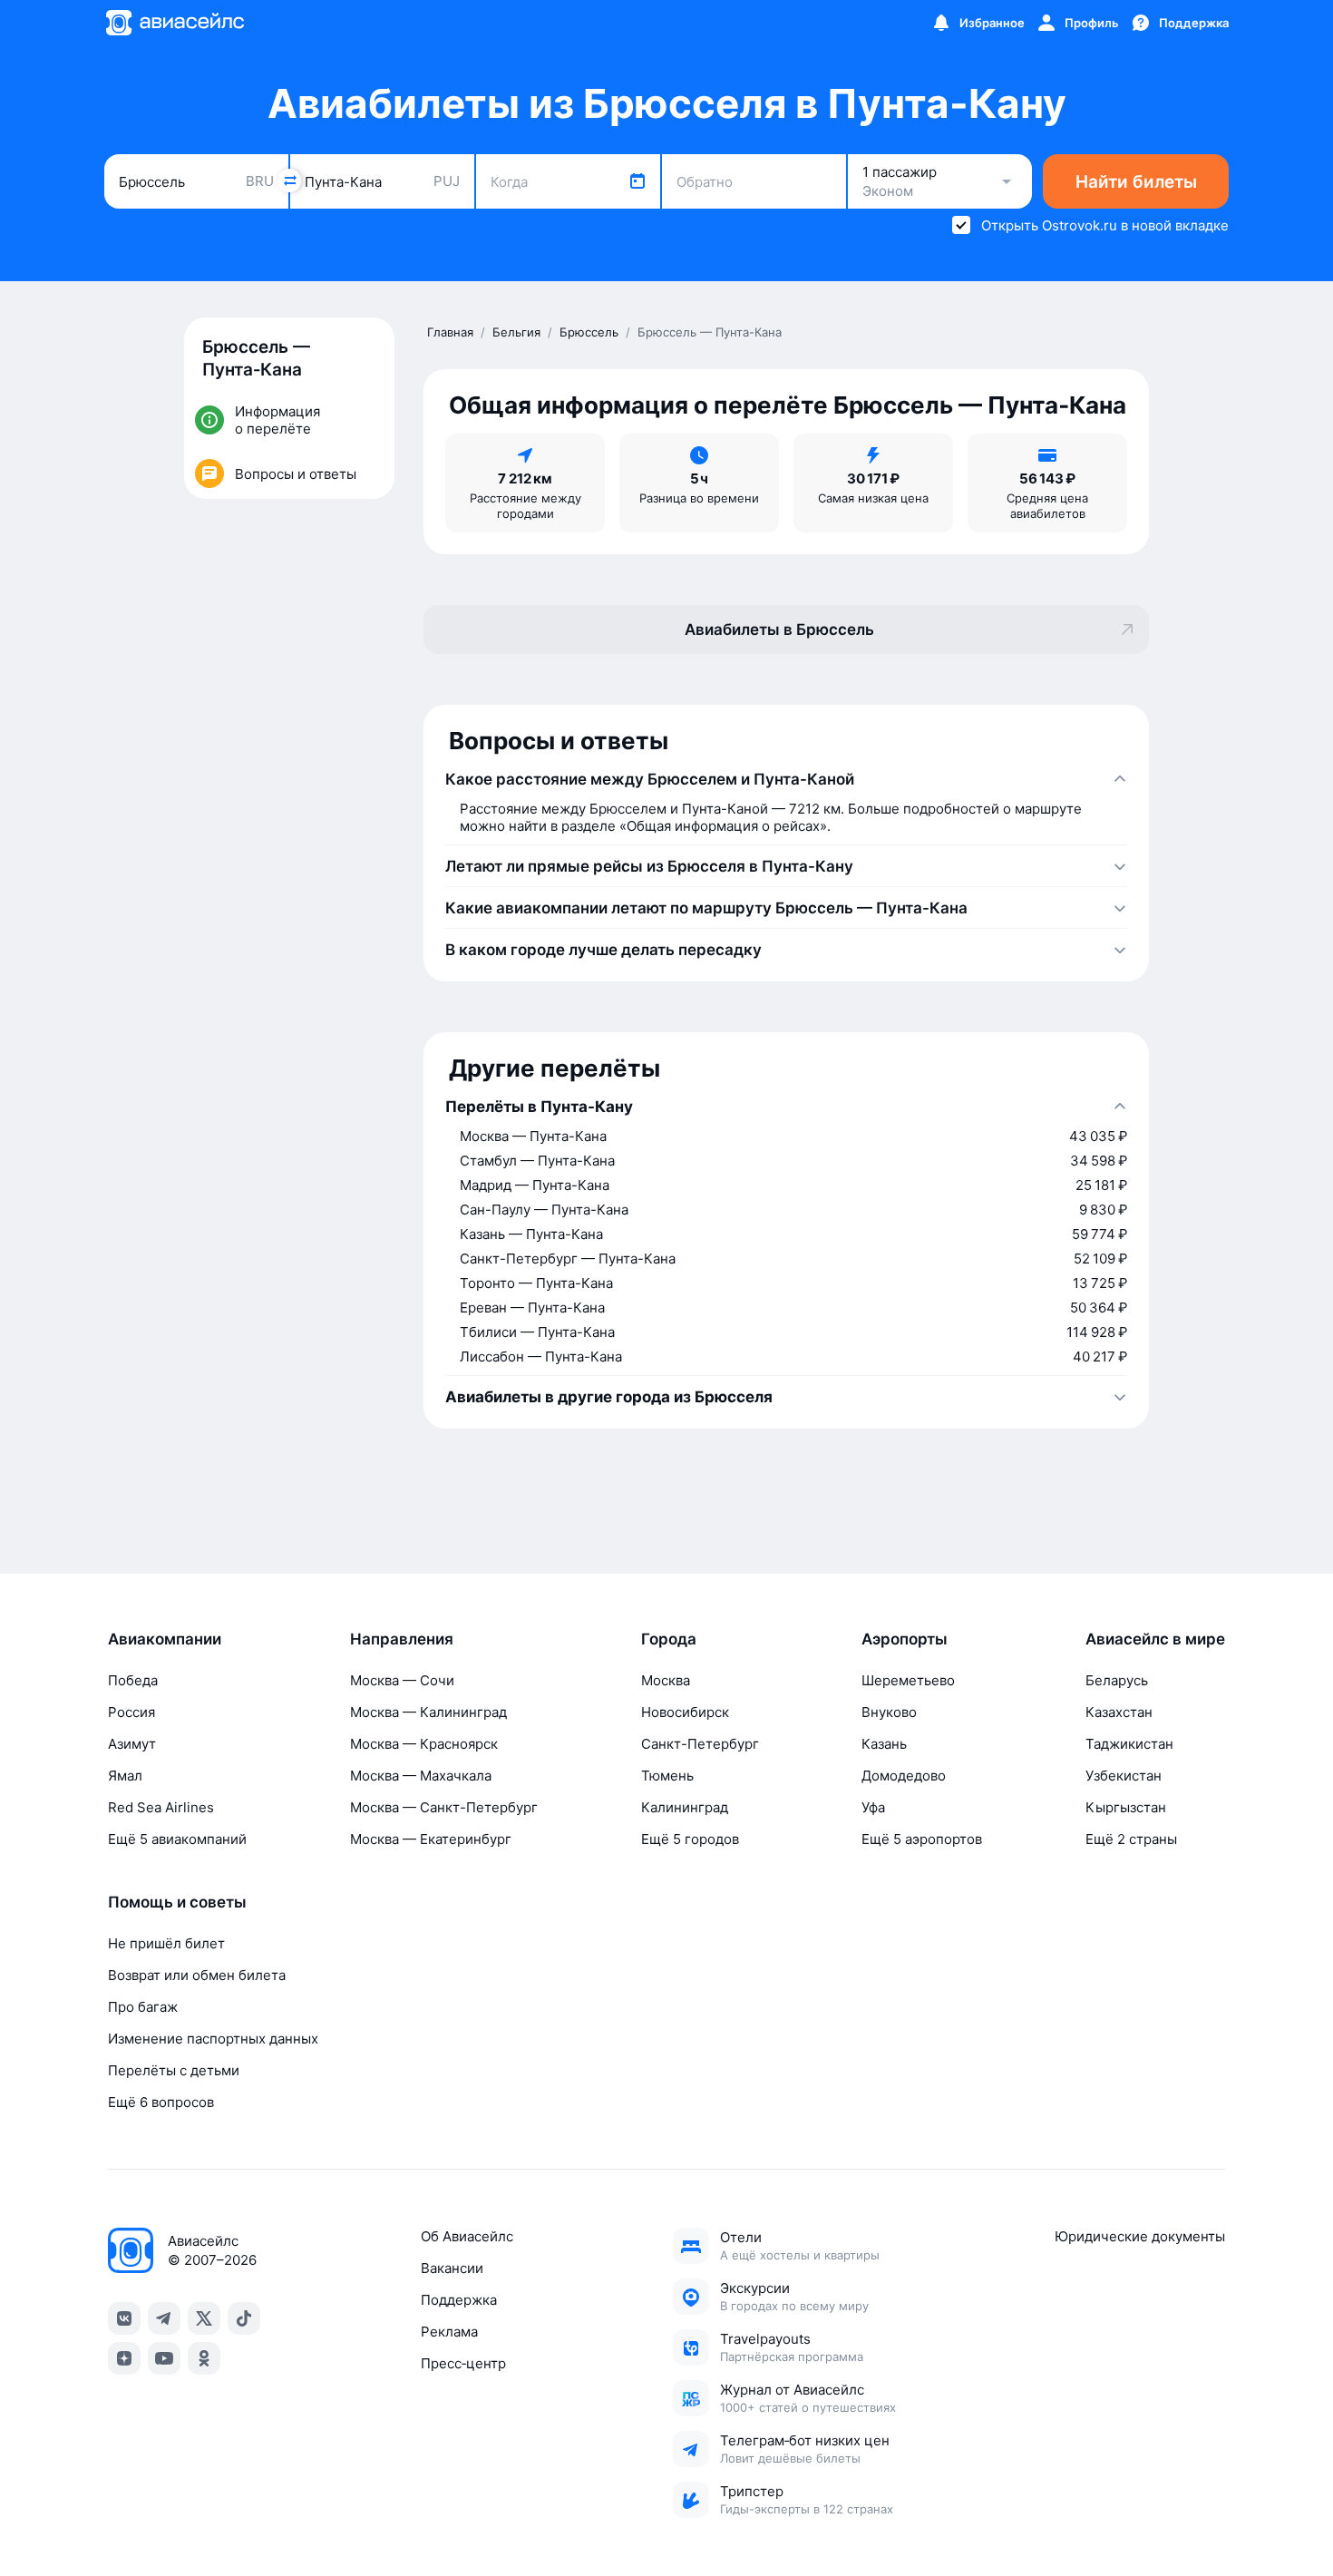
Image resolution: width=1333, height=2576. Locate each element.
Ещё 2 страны (1131, 1839)
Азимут (132, 1744)
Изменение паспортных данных (213, 2039)
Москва (666, 1680)
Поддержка (459, 2300)
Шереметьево (908, 1680)
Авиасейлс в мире (1155, 1639)
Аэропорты (905, 1639)
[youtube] (164, 2358)
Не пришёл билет (166, 1943)
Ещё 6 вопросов (161, 2102)
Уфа (873, 1807)
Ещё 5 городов (690, 1839)
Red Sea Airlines (161, 1807)
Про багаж (143, 2007)
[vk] (124, 2318)
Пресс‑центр (463, 2363)
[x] (204, 2318)
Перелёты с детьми (174, 2070)
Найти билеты (1136, 182)
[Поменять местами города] (289, 181)
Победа (133, 1680)
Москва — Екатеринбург (431, 1839)
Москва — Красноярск (424, 1744)
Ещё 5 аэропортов (922, 1839)
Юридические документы (1140, 2236)
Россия (131, 1712)
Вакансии (452, 2268)
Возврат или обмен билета (197, 1975)
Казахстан (1119, 1712)
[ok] (204, 2358)
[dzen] (124, 2358)
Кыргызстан (1126, 1807)
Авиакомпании (165, 1639)
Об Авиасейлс (467, 2236)
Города (669, 1639)
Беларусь (1117, 1680)
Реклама (449, 2332)
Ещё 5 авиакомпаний (177, 1839)
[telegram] (164, 2318)
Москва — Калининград (428, 1712)
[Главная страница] (174, 23)
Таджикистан (1129, 1744)
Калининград (685, 1807)
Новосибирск (685, 1712)
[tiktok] (244, 2318)
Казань (884, 1744)
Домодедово (904, 1776)
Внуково (889, 1712)
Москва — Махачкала (421, 1776)
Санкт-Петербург (700, 1744)
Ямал (125, 1776)
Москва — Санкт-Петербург (444, 1807)
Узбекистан (1124, 1776)
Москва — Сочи (402, 1680)
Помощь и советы (177, 1902)
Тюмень (667, 1776)
